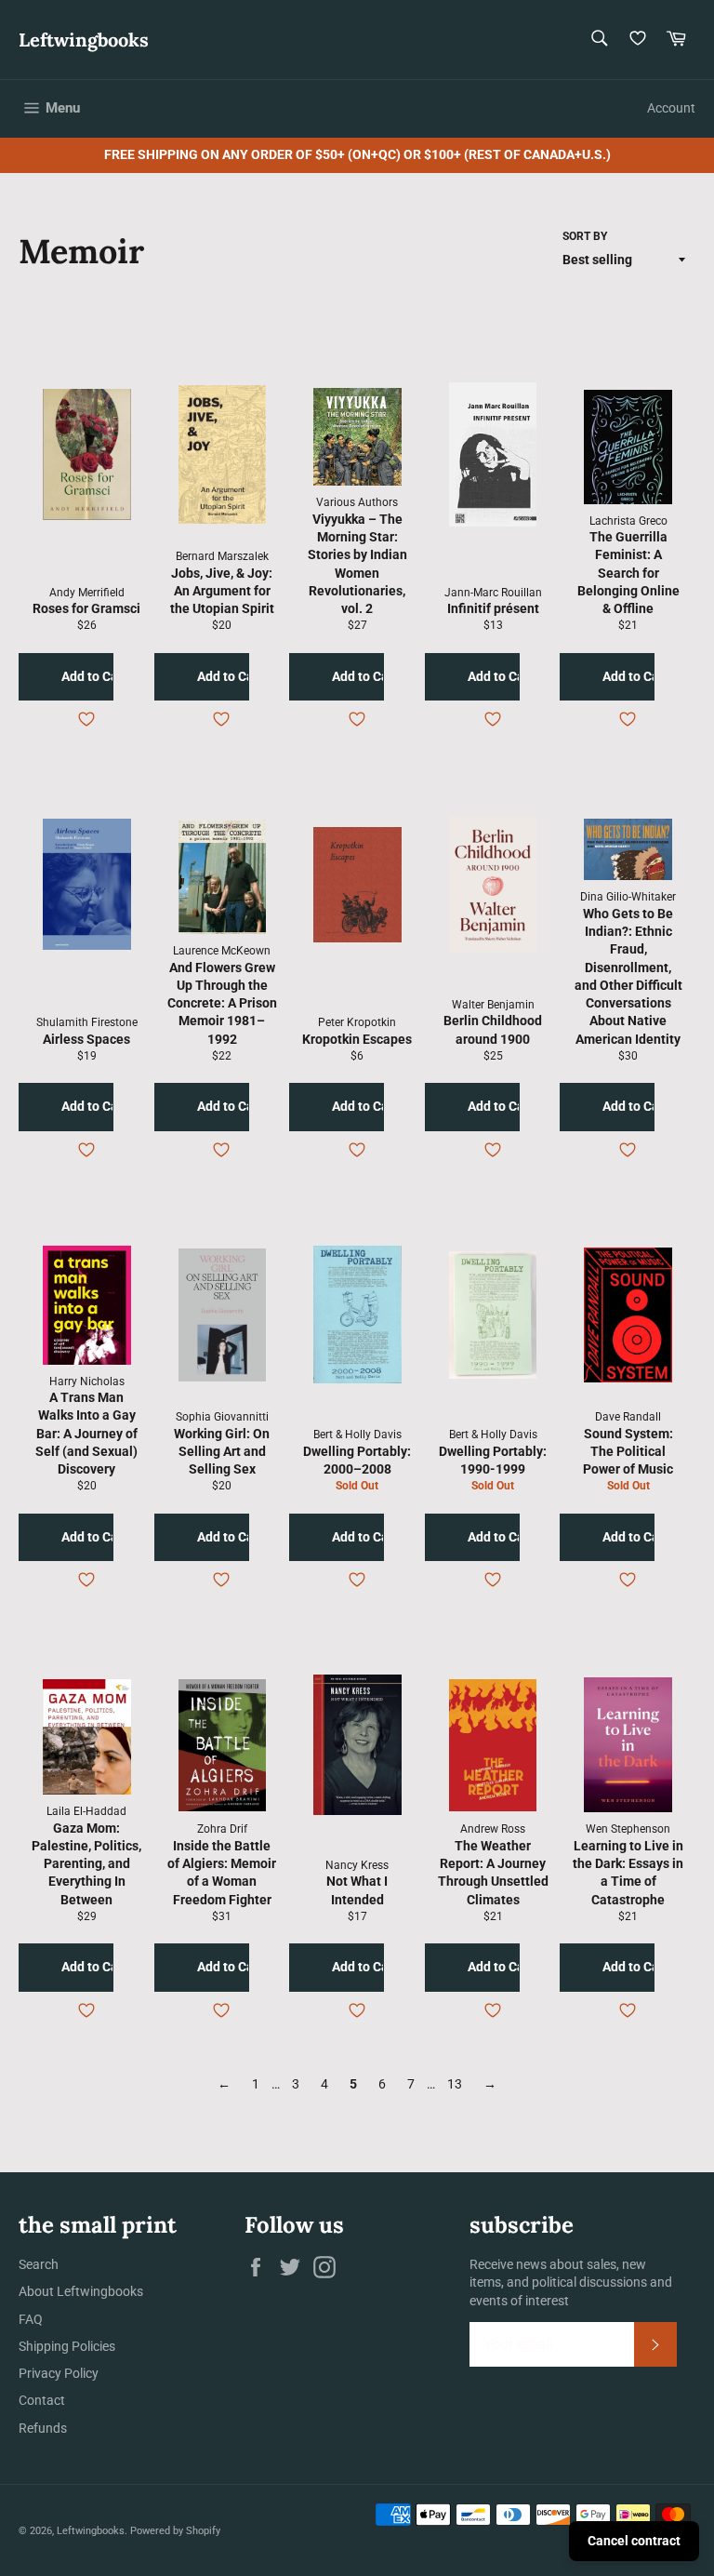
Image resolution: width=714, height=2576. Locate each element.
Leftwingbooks (84, 40)
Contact (42, 2400)
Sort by (585, 236)
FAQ (31, 2319)
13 (455, 2084)
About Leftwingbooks (81, 2291)
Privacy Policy (59, 2373)
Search (39, 2264)
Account (671, 108)
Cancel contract (634, 2541)
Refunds (43, 2428)
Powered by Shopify (175, 2531)
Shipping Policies (67, 2346)
